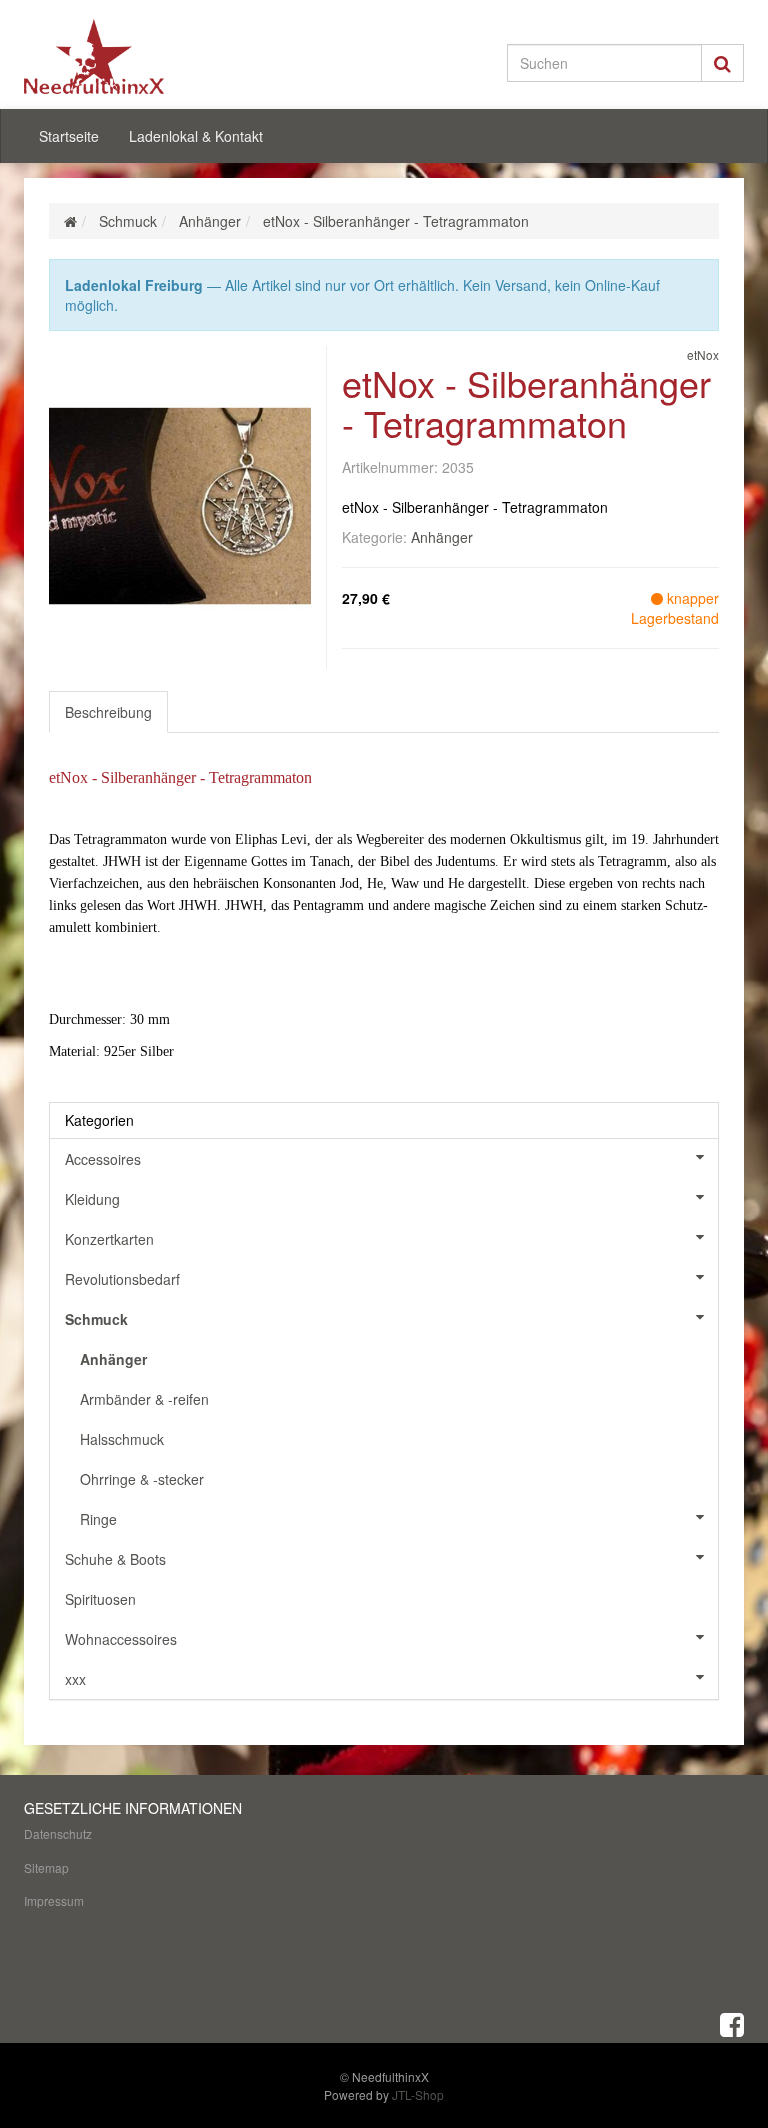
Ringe (98, 1519)
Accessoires (103, 1159)
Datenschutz (58, 1833)
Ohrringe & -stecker (142, 1479)
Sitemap (46, 1867)
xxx (75, 1679)
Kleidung (92, 1199)
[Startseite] (70, 221)
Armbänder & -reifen (144, 1399)
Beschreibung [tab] (108, 712)
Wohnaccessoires (121, 1639)
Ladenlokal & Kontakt (196, 136)
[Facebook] (732, 2023)
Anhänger (442, 537)
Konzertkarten (109, 1239)
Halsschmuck (122, 1439)
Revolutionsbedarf (122, 1279)
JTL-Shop (418, 2094)
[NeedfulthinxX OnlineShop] (134, 56)
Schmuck (96, 1319)
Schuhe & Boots (115, 1559)
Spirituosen (100, 1599)
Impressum (54, 1900)
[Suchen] (722, 63)
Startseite (69, 136)
